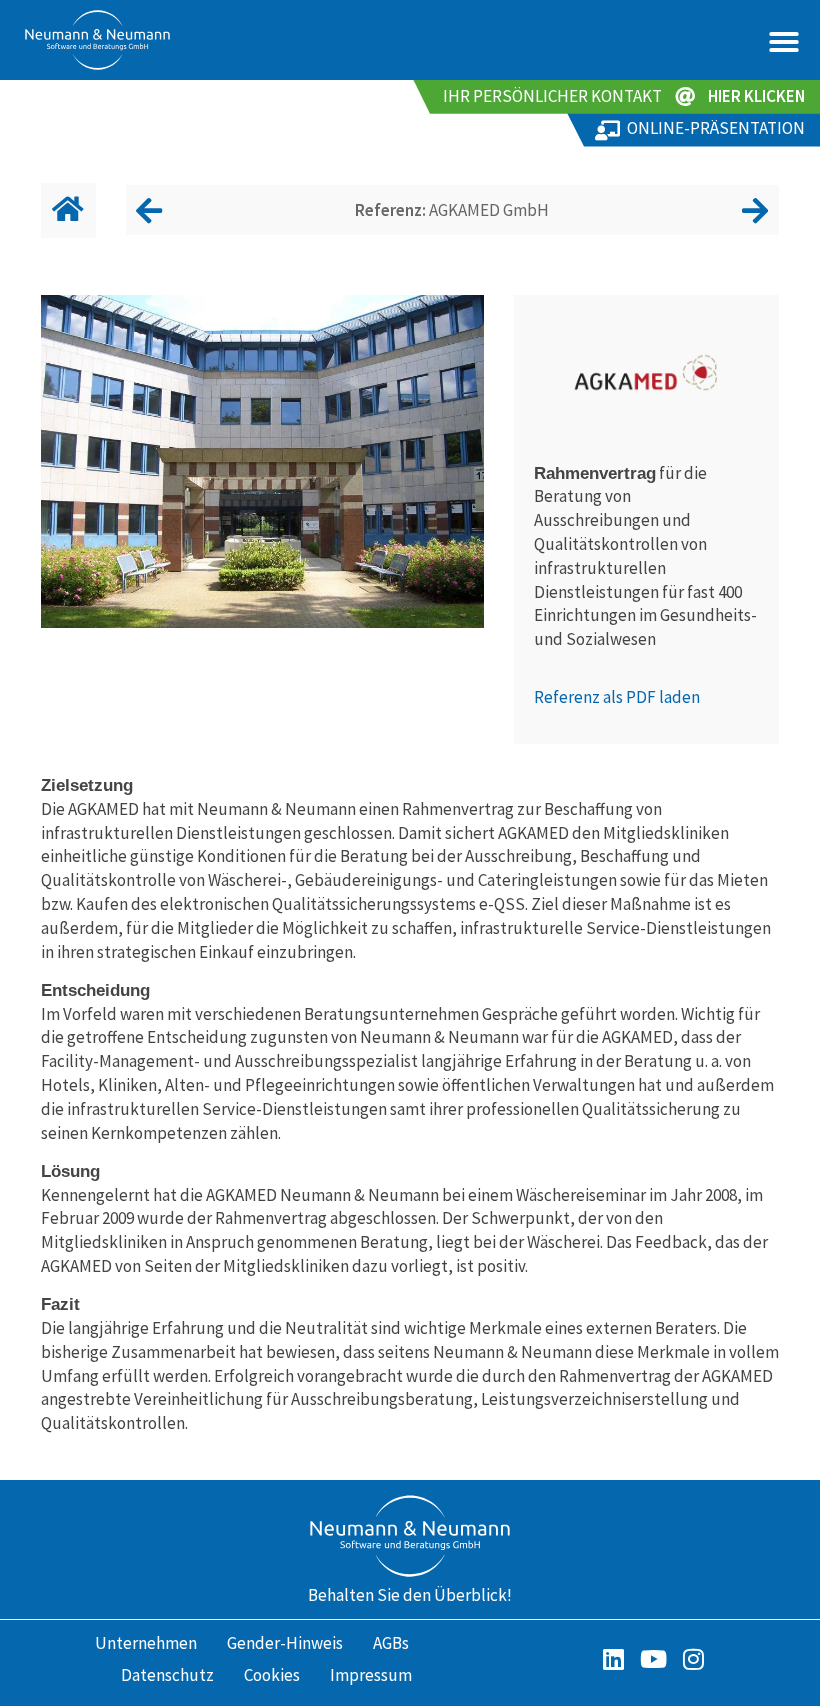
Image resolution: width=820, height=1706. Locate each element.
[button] (784, 42)
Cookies (272, 1675)
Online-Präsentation (716, 128)
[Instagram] (693, 1659)
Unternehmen (146, 1643)
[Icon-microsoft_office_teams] (573, 1659)
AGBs (391, 1643)
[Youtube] (653, 1659)
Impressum (371, 1675)
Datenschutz (167, 1675)
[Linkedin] (613, 1659)
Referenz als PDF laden (617, 697)
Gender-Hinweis (285, 1643)
